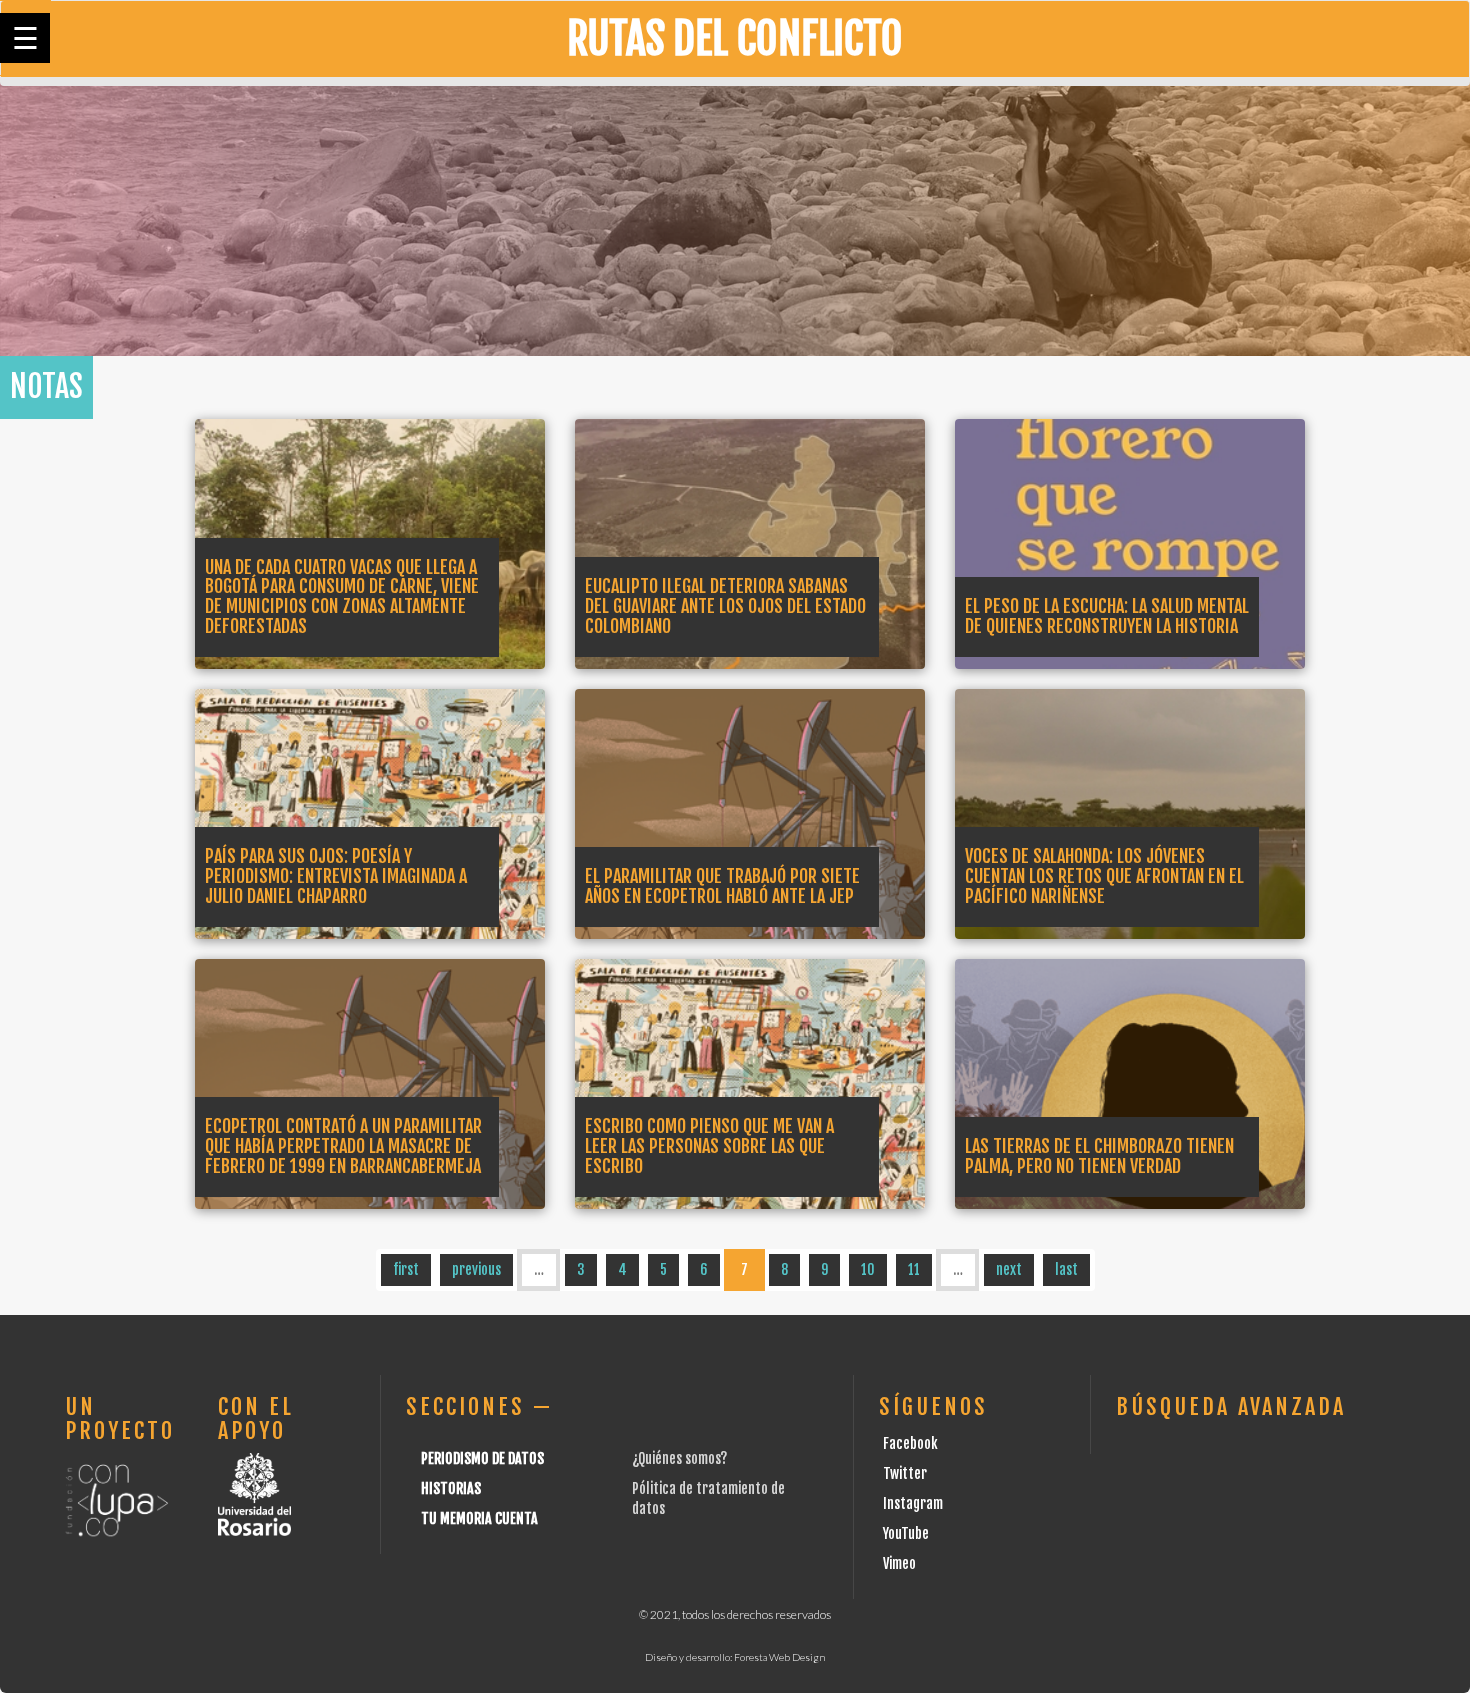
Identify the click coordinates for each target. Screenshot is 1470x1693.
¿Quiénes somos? (679, 1458)
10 (868, 1269)
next (1009, 1269)
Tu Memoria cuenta (479, 1518)
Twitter (905, 1473)
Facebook (910, 1443)
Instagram (913, 1503)
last (1066, 1269)
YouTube (906, 1533)
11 (914, 1269)
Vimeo (899, 1563)
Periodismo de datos (482, 1458)
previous (476, 1269)
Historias (451, 1488)
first (406, 1269)
